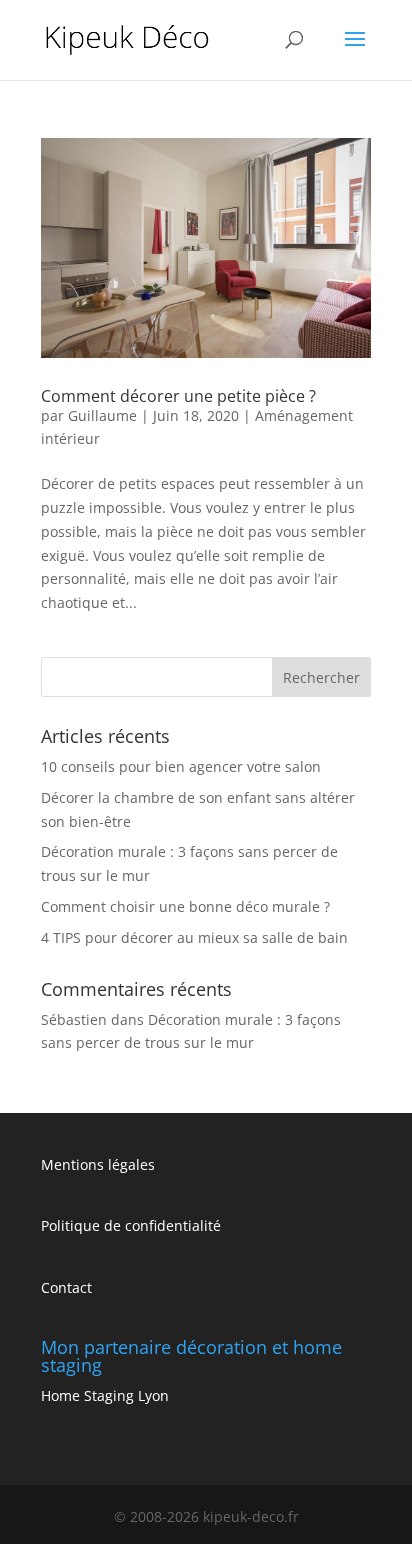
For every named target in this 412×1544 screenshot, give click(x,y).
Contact (66, 1287)
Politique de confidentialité (131, 1225)
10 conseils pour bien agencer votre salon (181, 766)
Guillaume (102, 415)
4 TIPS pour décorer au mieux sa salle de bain (194, 937)
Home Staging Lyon (105, 1395)
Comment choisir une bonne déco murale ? (185, 906)
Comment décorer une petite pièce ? (178, 396)
